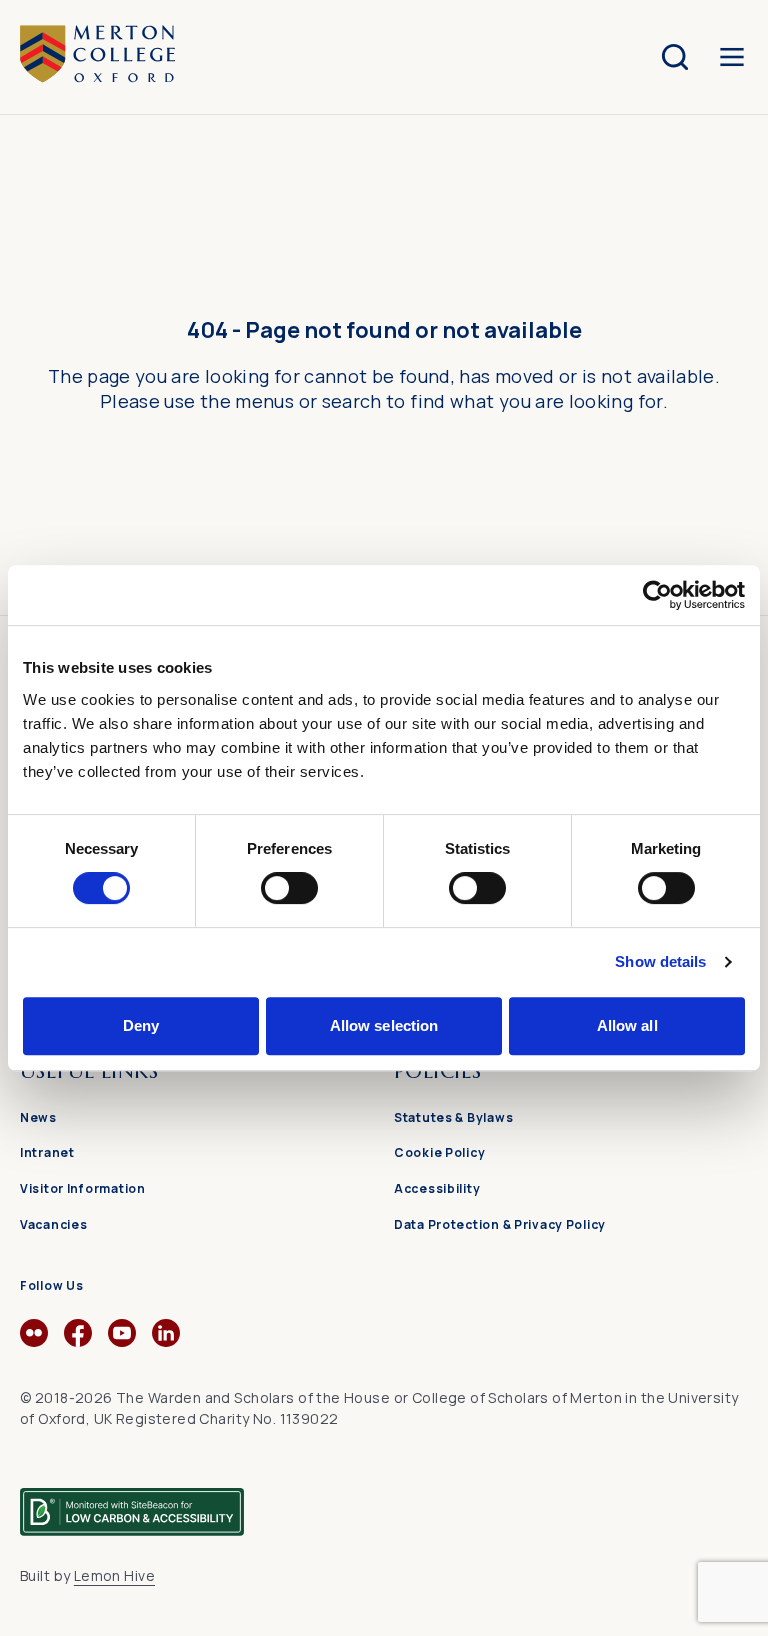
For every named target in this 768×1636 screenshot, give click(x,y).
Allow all (627, 1025)
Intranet (47, 1152)
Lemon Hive (114, 1575)
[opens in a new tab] (34, 1341)
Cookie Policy (439, 1152)
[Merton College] (97, 56)
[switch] (289, 888)
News (38, 1117)
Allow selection (384, 1025)
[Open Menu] (732, 57)
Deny (141, 1025)
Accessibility (437, 1188)
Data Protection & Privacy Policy (500, 1224)
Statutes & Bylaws (453, 1117)
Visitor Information (83, 1188)
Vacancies (53, 1224)
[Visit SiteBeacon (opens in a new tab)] (132, 1503)
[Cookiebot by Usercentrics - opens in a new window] (657, 595)
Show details (660, 961)
